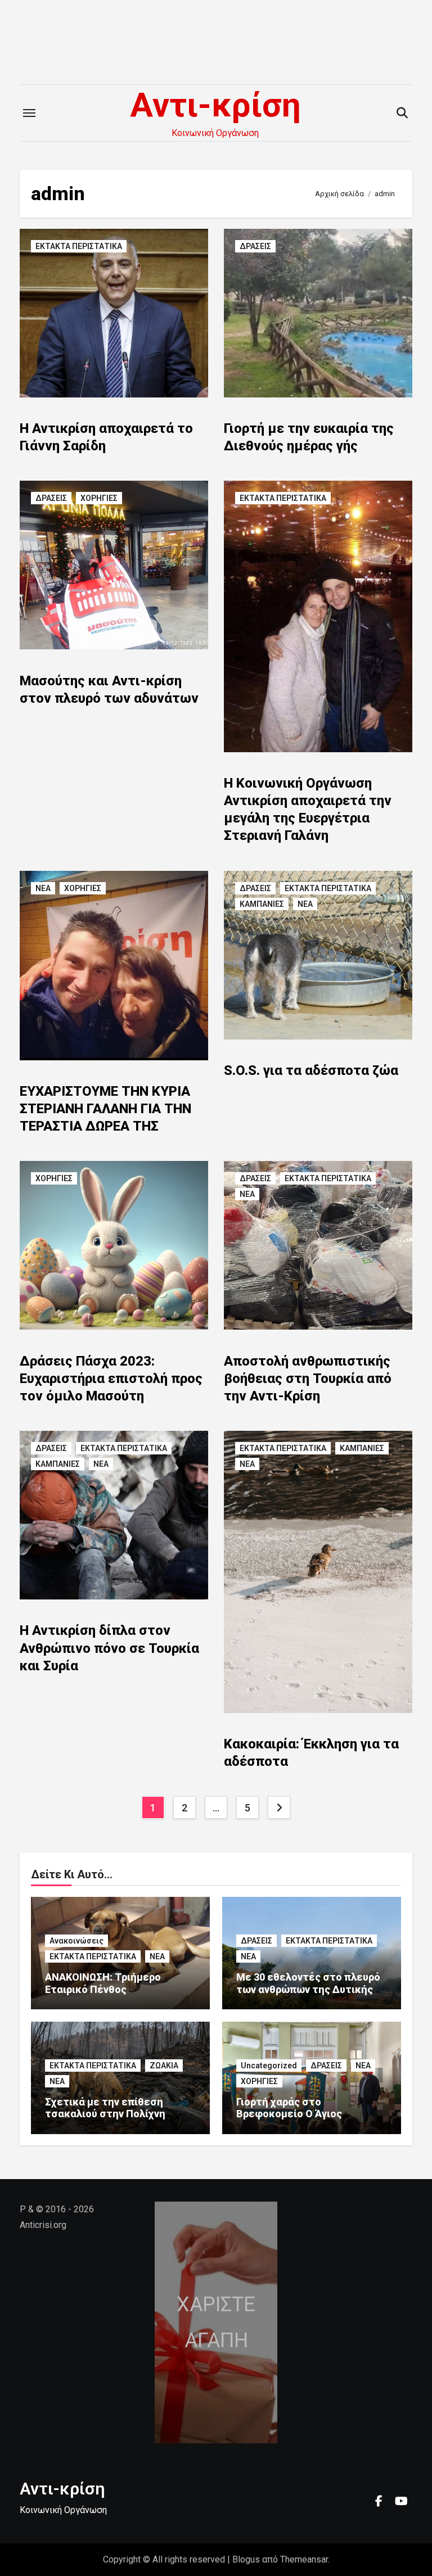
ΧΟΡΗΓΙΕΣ (99, 498)
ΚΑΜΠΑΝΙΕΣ (262, 904)
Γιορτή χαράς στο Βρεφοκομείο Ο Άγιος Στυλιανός (289, 2114)
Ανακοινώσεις (76, 1941)
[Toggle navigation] (29, 113)
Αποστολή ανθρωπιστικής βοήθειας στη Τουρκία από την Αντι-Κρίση (308, 1379)
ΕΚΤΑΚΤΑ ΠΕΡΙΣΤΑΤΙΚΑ (79, 246)
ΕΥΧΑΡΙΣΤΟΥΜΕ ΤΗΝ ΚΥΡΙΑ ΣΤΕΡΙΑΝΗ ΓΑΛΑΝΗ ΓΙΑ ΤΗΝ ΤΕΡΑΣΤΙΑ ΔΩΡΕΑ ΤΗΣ (105, 1109)
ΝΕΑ (43, 888)
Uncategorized (269, 2066)
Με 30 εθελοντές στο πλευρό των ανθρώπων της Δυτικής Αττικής (308, 1989)
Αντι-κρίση (215, 105)
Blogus (246, 2559)
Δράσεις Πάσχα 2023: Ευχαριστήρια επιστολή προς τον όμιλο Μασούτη (111, 1379)
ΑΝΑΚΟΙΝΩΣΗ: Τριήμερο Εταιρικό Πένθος (103, 1983)
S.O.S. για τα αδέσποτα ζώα (311, 1070)
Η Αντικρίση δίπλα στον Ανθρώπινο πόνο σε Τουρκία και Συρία (109, 1648)
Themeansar (304, 2559)
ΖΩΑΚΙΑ (164, 2066)
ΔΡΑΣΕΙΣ (255, 246)
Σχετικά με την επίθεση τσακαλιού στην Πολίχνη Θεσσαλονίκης (105, 2114)
